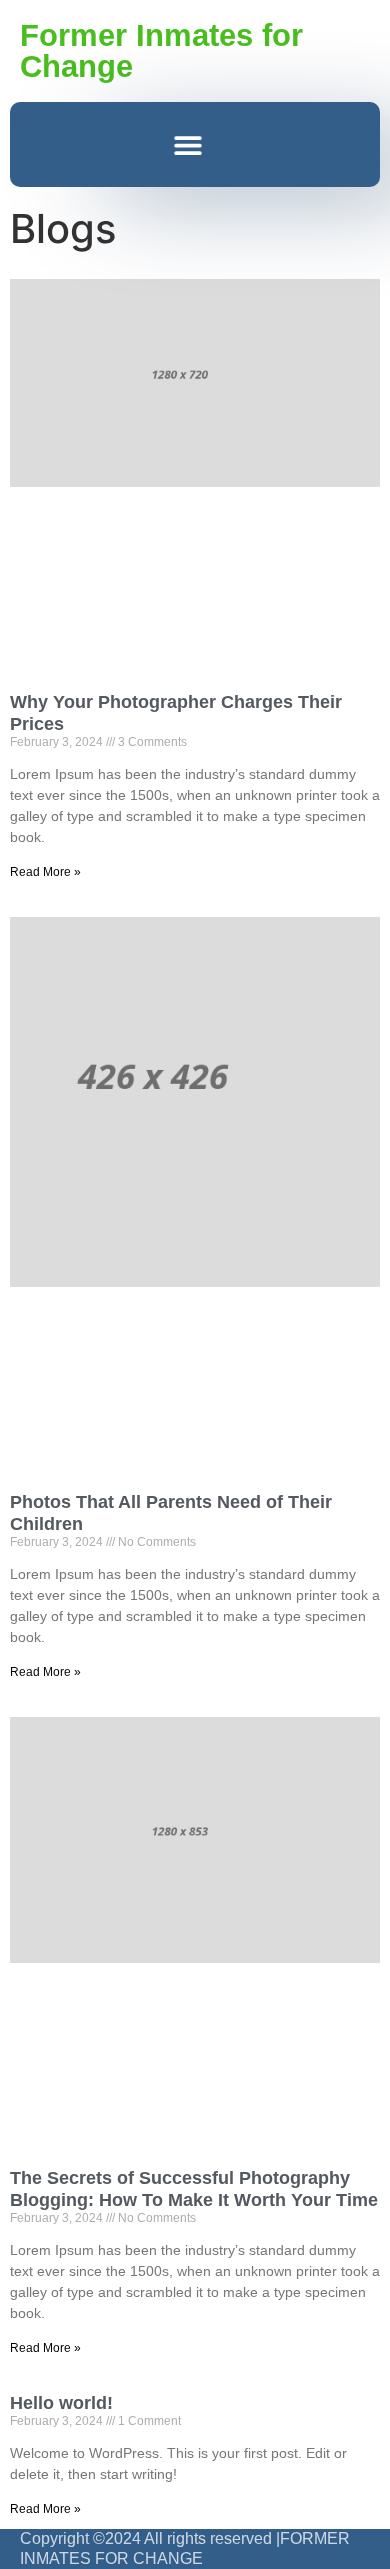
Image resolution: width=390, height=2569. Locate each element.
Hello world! (61, 2403)
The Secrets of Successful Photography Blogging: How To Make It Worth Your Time (194, 2189)
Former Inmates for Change (161, 51)
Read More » (45, 872)
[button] (187, 144)
